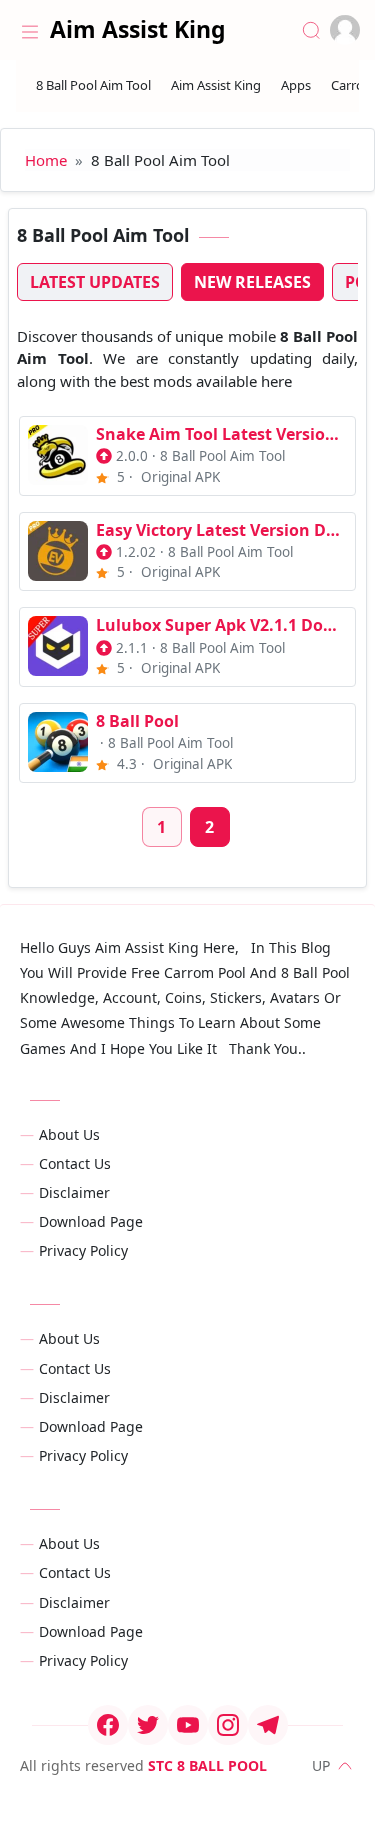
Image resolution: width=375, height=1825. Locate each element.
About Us (69, 1134)
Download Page (91, 1221)
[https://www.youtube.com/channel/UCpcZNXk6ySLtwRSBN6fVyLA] (188, 1725)
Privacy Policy (83, 1250)
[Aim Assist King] (216, 86)
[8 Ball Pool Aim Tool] (93, 86)
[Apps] (296, 86)
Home (46, 160)
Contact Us (75, 1163)
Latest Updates (95, 282)
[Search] (311, 30)
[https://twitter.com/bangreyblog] (148, 1725)
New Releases (252, 282)
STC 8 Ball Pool (207, 1765)
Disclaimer (74, 1192)
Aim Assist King (138, 29)
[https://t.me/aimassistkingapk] (268, 1725)
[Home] (30, 30)
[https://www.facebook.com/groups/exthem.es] (108, 1725)
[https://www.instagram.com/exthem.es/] (228, 1725)
